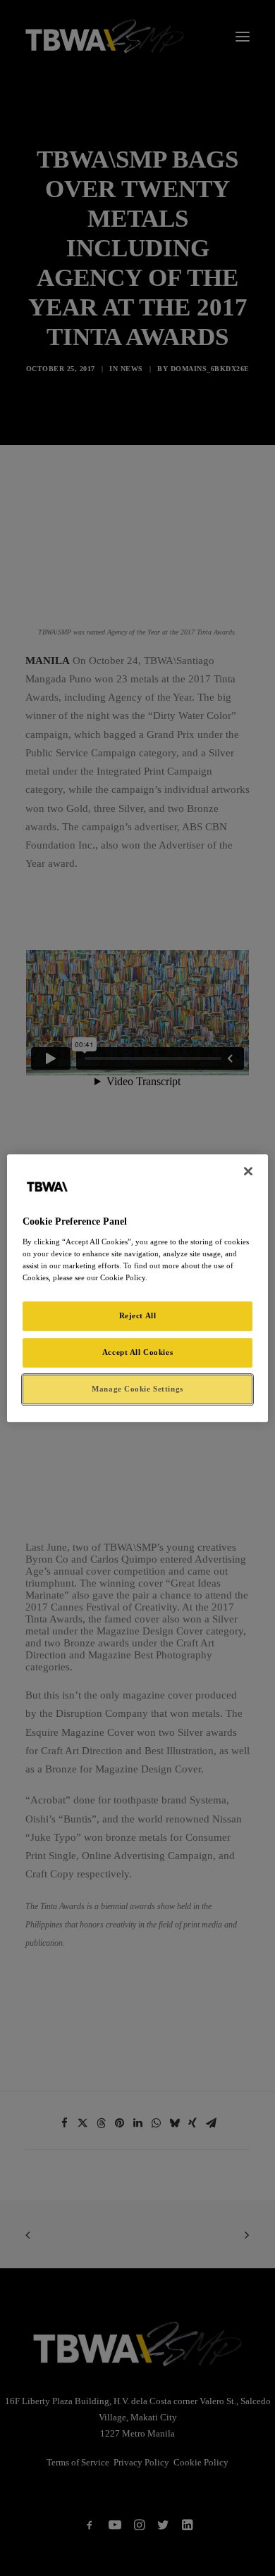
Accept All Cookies (137, 1352)
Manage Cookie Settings (137, 1389)
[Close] (248, 1171)
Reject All (138, 1315)
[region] (138, 1288)
